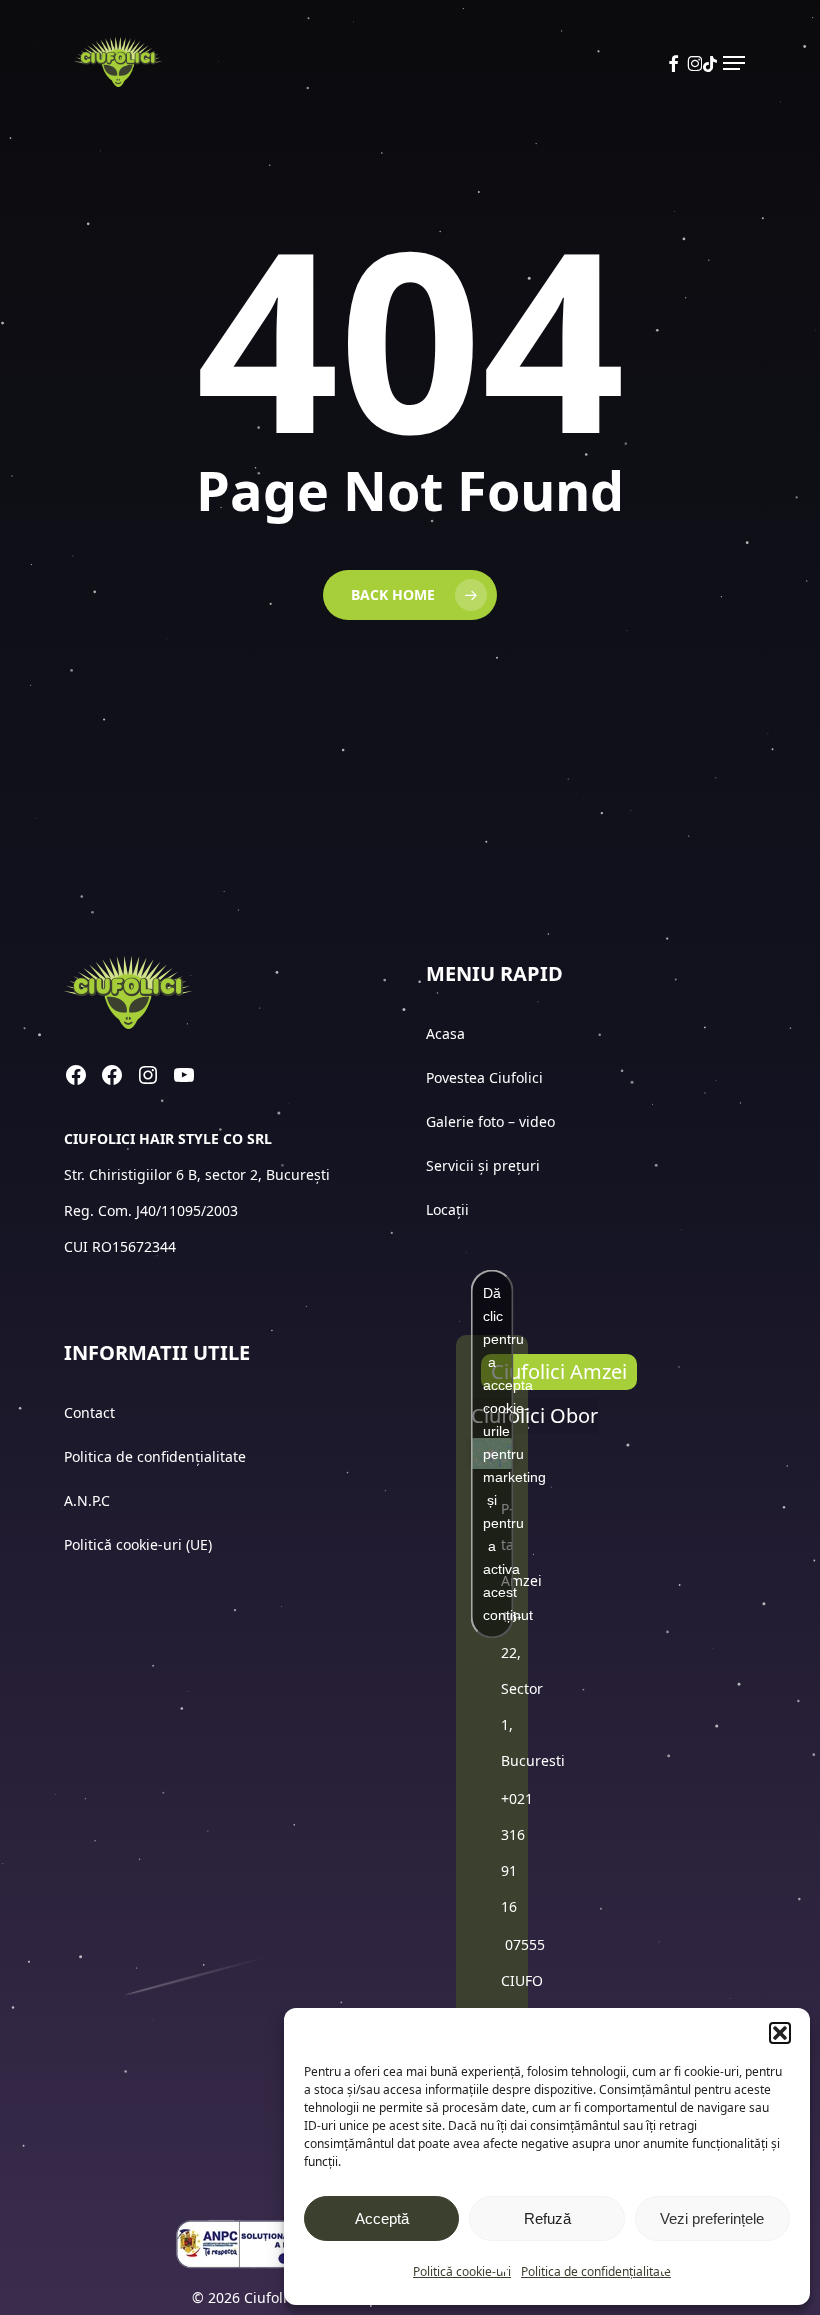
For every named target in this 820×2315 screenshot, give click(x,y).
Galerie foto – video (492, 1121)
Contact (91, 1412)
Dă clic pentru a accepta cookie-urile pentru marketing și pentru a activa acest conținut (498, 1453)
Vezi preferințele (712, 2218)
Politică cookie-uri (462, 2271)
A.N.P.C (87, 1500)
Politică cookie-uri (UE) (138, 1544)
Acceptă (382, 2218)
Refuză (547, 2218)
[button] (780, 2033)
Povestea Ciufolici (484, 1077)
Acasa (445, 1033)
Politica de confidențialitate (596, 2271)
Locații (449, 1209)
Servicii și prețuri (483, 1165)
